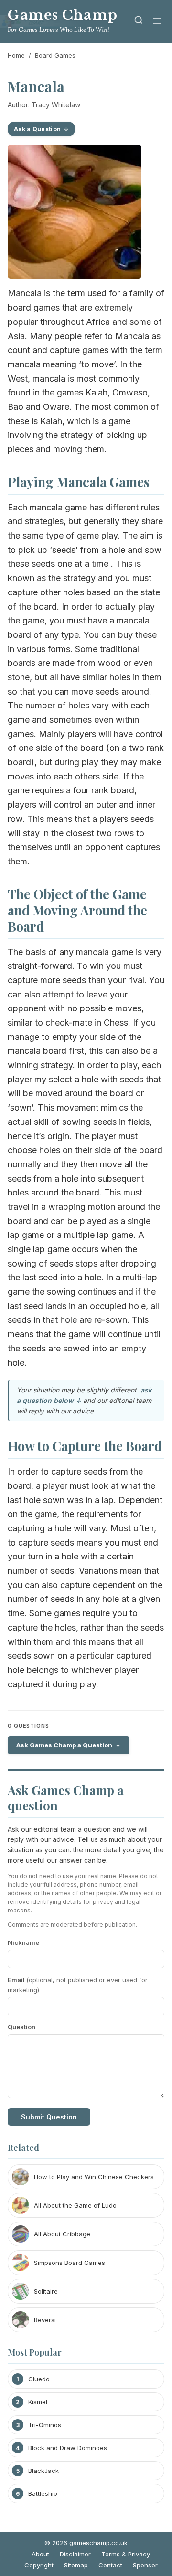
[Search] (139, 22)
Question (21, 2027)
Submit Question (49, 2117)
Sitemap (76, 2565)
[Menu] (157, 22)
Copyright (39, 2565)
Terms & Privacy (126, 2554)
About (40, 2554)
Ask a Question (37, 129)
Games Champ (63, 15)
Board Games (55, 55)
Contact (110, 2565)
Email (78, 1985)
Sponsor (145, 2565)
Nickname (23, 1942)
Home (16, 55)
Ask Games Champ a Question (64, 1745)
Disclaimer (75, 2554)
